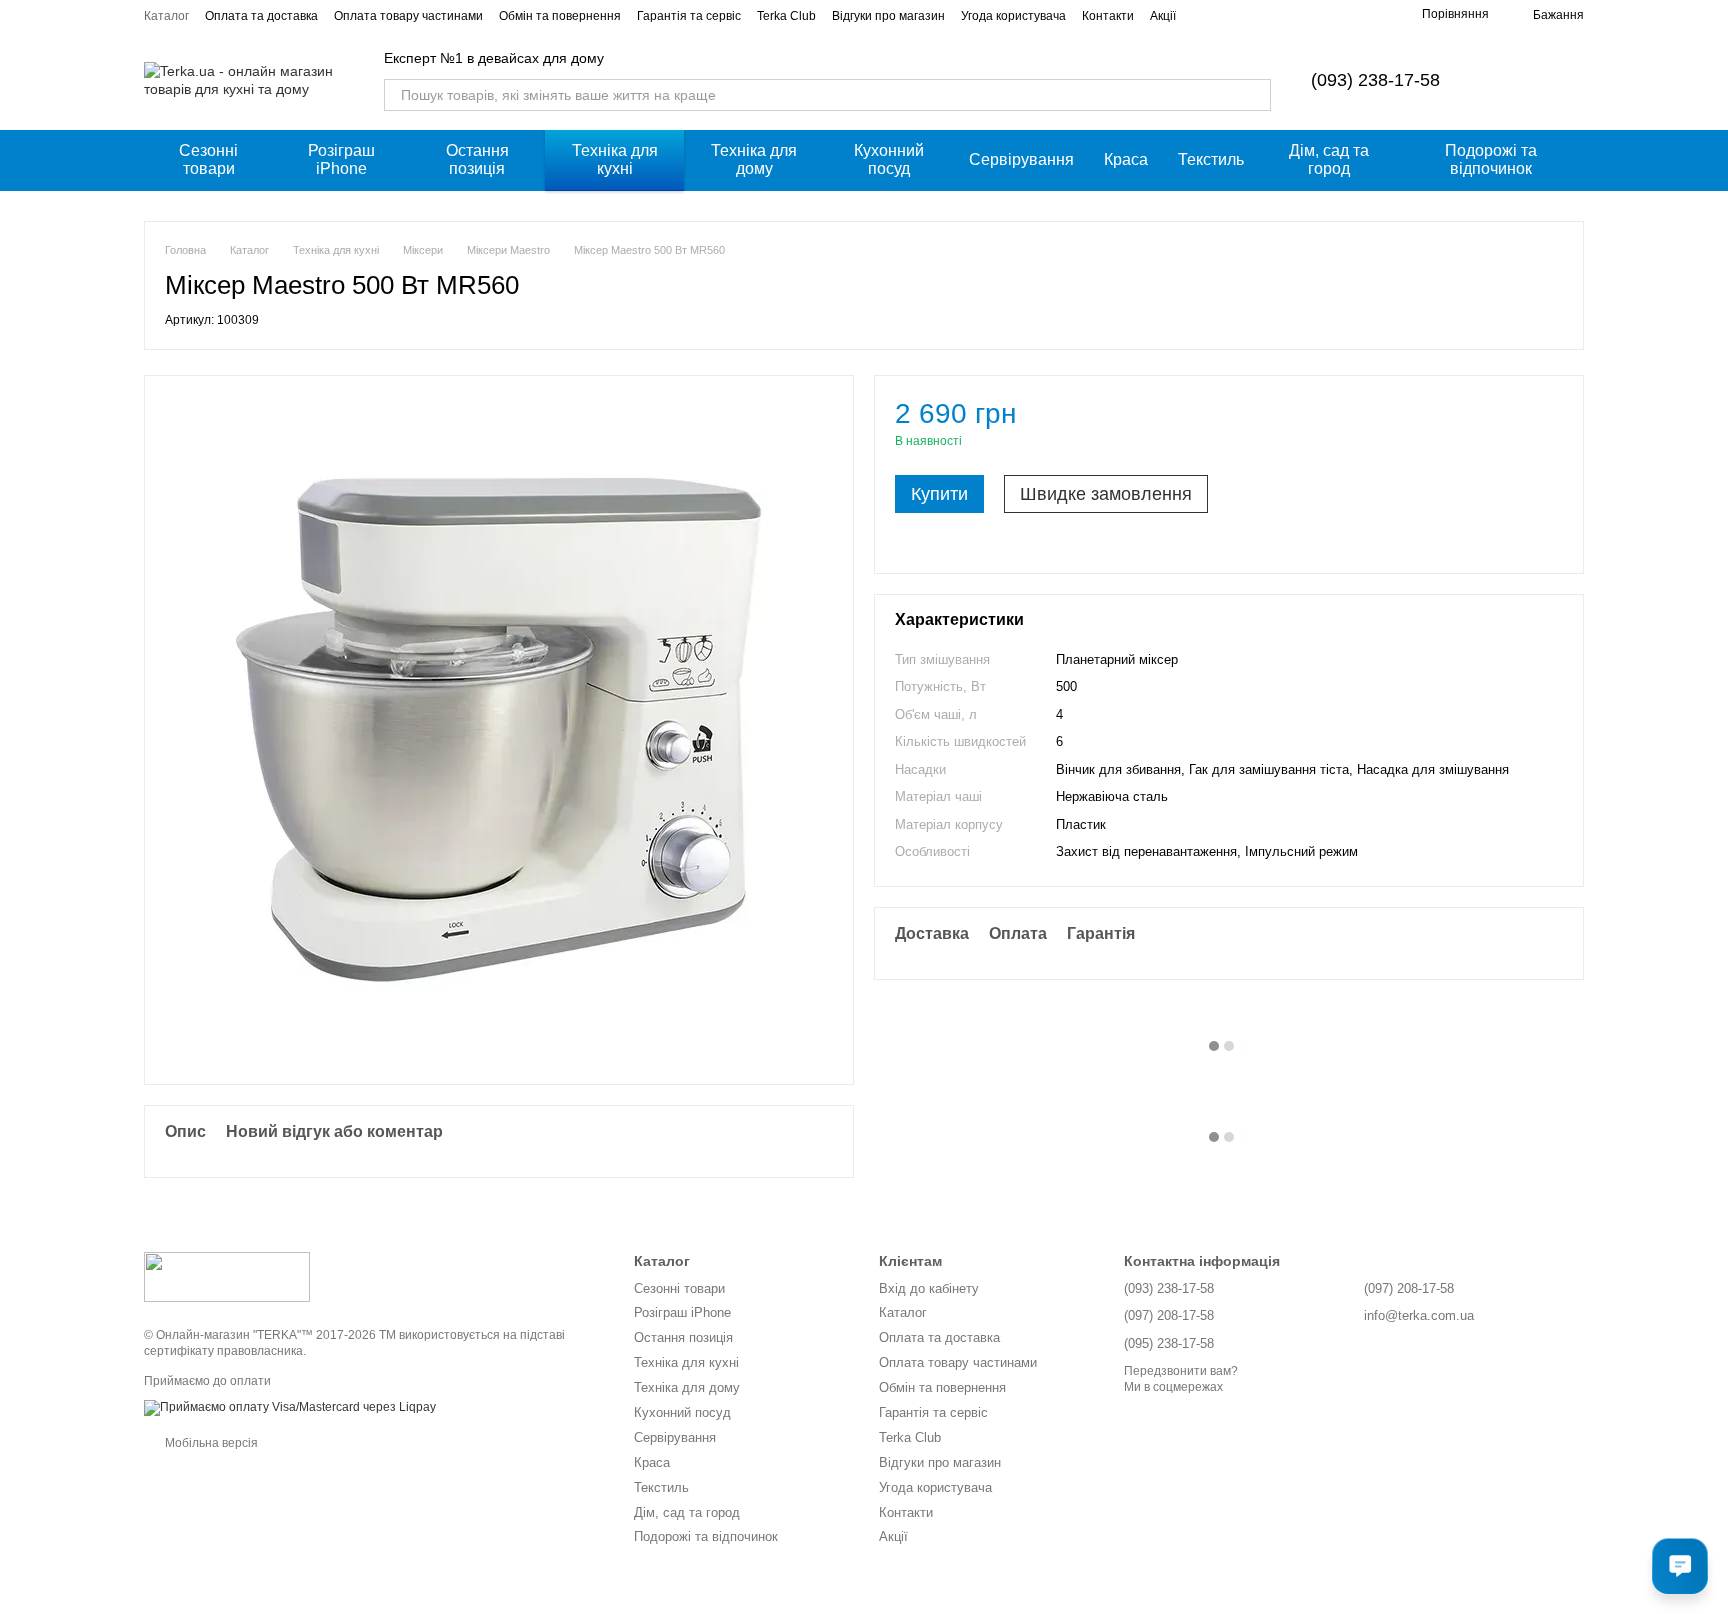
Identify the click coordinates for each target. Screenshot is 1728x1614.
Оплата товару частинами (408, 16)
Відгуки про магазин (888, 16)
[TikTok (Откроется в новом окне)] (1346, 15)
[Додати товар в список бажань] (1553, 423)
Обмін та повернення (560, 16)
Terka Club (786, 16)
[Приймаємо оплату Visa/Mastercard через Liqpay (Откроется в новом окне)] (290, 1407)
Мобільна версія (210, 1443)
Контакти (1108, 16)
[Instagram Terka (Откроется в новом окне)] (1322, 15)
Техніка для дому (754, 159)
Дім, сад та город (1329, 159)
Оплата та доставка (261, 16)
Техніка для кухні (615, 159)
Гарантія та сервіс (689, 16)
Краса (1126, 159)
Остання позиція (477, 159)
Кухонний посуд (889, 159)
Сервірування (1021, 159)
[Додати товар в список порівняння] (1513, 423)
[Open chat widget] (1680, 1566)
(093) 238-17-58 (1375, 80)
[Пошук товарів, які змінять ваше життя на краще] (1255, 95)
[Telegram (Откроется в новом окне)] (1370, 15)
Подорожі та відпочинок (1491, 159)
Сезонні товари (208, 159)
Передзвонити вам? (1181, 1371)
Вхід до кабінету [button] (929, 1288)
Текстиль (1211, 159)
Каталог (166, 16)
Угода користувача (1013, 16)
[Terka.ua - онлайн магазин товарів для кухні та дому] (227, 1277)
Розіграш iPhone (341, 159)
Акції (1163, 16)
